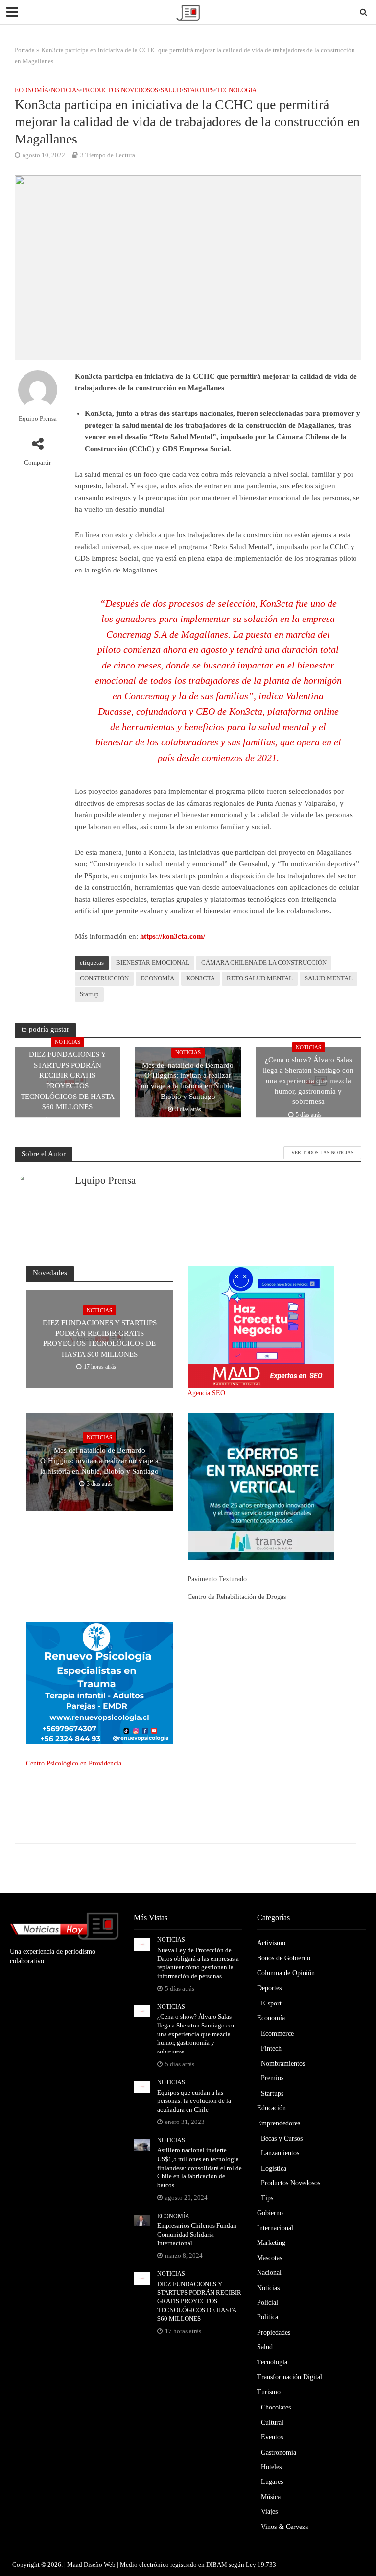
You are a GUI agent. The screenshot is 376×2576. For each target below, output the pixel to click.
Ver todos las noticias (322, 1153)
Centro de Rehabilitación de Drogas (237, 1597)
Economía (32, 90)
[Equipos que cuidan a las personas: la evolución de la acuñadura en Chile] (142, 2086)
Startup (89, 994)
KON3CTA (200, 978)
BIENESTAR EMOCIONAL (153, 963)
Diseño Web (100, 2564)
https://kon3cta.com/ (173, 936)
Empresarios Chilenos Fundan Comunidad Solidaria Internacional (197, 2234)
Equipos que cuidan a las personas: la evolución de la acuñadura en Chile (194, 2101)
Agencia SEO (206, 1393)
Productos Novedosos (120, 90)
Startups (199, 90)
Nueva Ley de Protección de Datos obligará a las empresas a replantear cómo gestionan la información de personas (198, 1963)
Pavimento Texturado (217, 1579)
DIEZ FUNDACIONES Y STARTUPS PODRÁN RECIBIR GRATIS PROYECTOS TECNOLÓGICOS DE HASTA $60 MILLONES (68, 1081)
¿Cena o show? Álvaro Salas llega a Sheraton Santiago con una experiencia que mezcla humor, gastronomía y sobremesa (308, 1081)
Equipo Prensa (38, 418)
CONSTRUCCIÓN (104, 978)
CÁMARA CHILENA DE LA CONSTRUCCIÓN (264, 963)
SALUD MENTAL (329, 978)
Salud (171, 90)
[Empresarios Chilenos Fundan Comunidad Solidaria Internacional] (142, 2220)
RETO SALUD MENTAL (260, 978)
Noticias (65, 90)
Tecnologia (236, 90)
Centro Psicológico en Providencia (74, 1763)
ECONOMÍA (157, 978)
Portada (25, 50)
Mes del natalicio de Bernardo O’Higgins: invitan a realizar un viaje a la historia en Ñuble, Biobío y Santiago (188, 1081)
